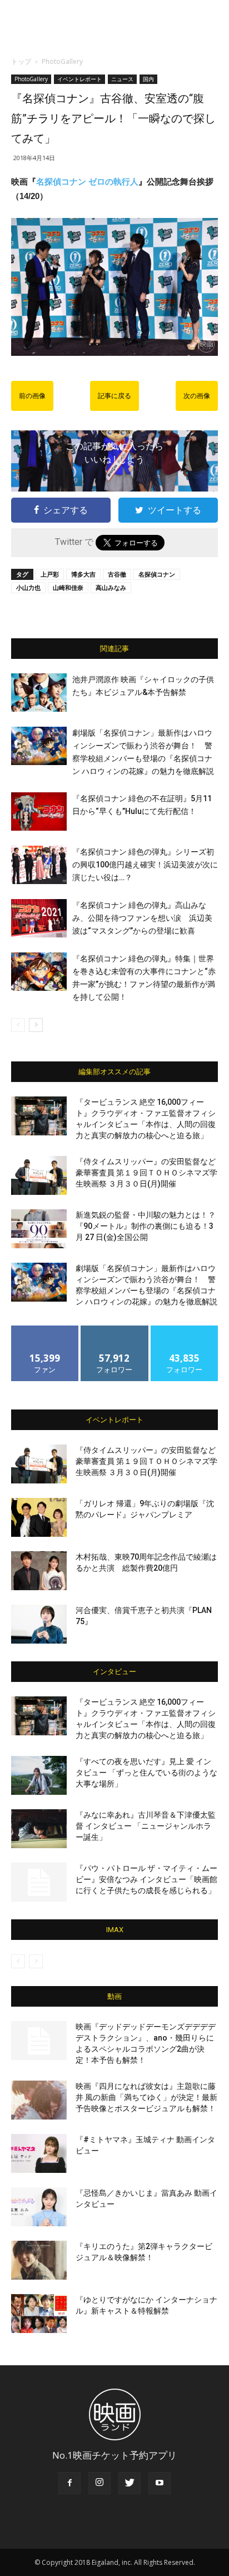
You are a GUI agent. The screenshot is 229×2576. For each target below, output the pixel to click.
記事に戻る (114, 396)
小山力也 (28, 587)
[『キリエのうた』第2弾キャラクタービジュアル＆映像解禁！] (39, 2260)
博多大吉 (83, 574)
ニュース (122, 79)
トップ (21, 61)
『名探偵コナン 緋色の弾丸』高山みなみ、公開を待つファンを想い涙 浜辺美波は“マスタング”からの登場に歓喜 (142, 918)
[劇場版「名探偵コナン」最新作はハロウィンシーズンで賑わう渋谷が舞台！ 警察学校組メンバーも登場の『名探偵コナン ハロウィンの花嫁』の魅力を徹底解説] (39, 746)
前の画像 (32, 396)
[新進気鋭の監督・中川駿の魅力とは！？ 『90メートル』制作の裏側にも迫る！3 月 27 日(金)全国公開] (39, 1229)
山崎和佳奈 (68, 587)
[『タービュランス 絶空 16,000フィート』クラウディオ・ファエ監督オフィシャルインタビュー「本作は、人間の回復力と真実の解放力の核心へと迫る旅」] (39, 1116)
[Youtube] (160, 2483)
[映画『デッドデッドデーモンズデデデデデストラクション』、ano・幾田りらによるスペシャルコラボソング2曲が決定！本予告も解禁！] (39, 2041)
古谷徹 (117, 574)
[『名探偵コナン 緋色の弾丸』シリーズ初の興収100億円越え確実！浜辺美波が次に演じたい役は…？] (39, 865)
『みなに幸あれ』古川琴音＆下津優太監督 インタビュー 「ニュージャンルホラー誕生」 (146, 1826)
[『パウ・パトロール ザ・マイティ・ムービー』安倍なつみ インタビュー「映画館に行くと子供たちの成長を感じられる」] (39, 1882)
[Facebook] (69, 2483)
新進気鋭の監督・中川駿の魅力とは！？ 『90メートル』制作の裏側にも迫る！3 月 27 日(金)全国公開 (146, 1226)
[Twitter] (130, 2483)
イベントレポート (79, 79)
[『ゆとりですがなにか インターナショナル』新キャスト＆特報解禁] (39, 2314)
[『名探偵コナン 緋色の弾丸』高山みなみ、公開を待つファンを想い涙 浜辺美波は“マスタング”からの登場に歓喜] (39, 918)
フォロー (114, 1330)
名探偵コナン (157, 574)
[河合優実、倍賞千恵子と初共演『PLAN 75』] (39, 1624)
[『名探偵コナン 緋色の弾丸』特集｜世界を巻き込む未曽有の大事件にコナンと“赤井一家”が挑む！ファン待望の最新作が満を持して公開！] (39, 972)
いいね (45, 1330)
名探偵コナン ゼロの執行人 (87, 182)
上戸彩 (50, 574)
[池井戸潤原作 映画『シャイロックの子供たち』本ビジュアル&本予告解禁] (39, 693)
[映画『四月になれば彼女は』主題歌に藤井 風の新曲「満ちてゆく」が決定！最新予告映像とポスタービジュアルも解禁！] (39, 2100)
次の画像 (197, 396)
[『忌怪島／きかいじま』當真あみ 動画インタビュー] (39, 2207)
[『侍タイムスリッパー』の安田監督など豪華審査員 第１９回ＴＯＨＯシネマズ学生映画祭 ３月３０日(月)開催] (39, 1175)
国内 (148, 79)
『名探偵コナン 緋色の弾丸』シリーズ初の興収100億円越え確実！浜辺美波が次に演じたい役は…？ (145, 865)
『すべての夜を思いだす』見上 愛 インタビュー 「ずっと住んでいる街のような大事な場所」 (146, 1773)
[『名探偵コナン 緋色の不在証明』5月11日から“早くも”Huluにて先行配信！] (39, 811)
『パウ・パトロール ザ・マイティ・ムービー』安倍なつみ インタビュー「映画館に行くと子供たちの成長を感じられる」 (146, 1879)
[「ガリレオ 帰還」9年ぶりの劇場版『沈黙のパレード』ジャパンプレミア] (39, 1517)
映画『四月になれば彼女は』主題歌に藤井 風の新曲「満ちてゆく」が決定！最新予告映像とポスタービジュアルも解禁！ (146, 2097)
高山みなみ (111, 587)
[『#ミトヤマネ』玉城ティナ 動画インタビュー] (39, 2153)
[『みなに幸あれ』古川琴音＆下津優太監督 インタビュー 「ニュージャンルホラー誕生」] (39, 1829)
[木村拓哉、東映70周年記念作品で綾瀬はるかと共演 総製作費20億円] (39, 1571)
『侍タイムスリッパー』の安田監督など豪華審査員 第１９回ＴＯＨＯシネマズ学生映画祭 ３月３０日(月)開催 (146, 1173)
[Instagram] (99, 2483)
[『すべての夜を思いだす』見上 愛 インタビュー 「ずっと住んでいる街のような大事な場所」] (39, 1775)
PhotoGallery (62, 61)
